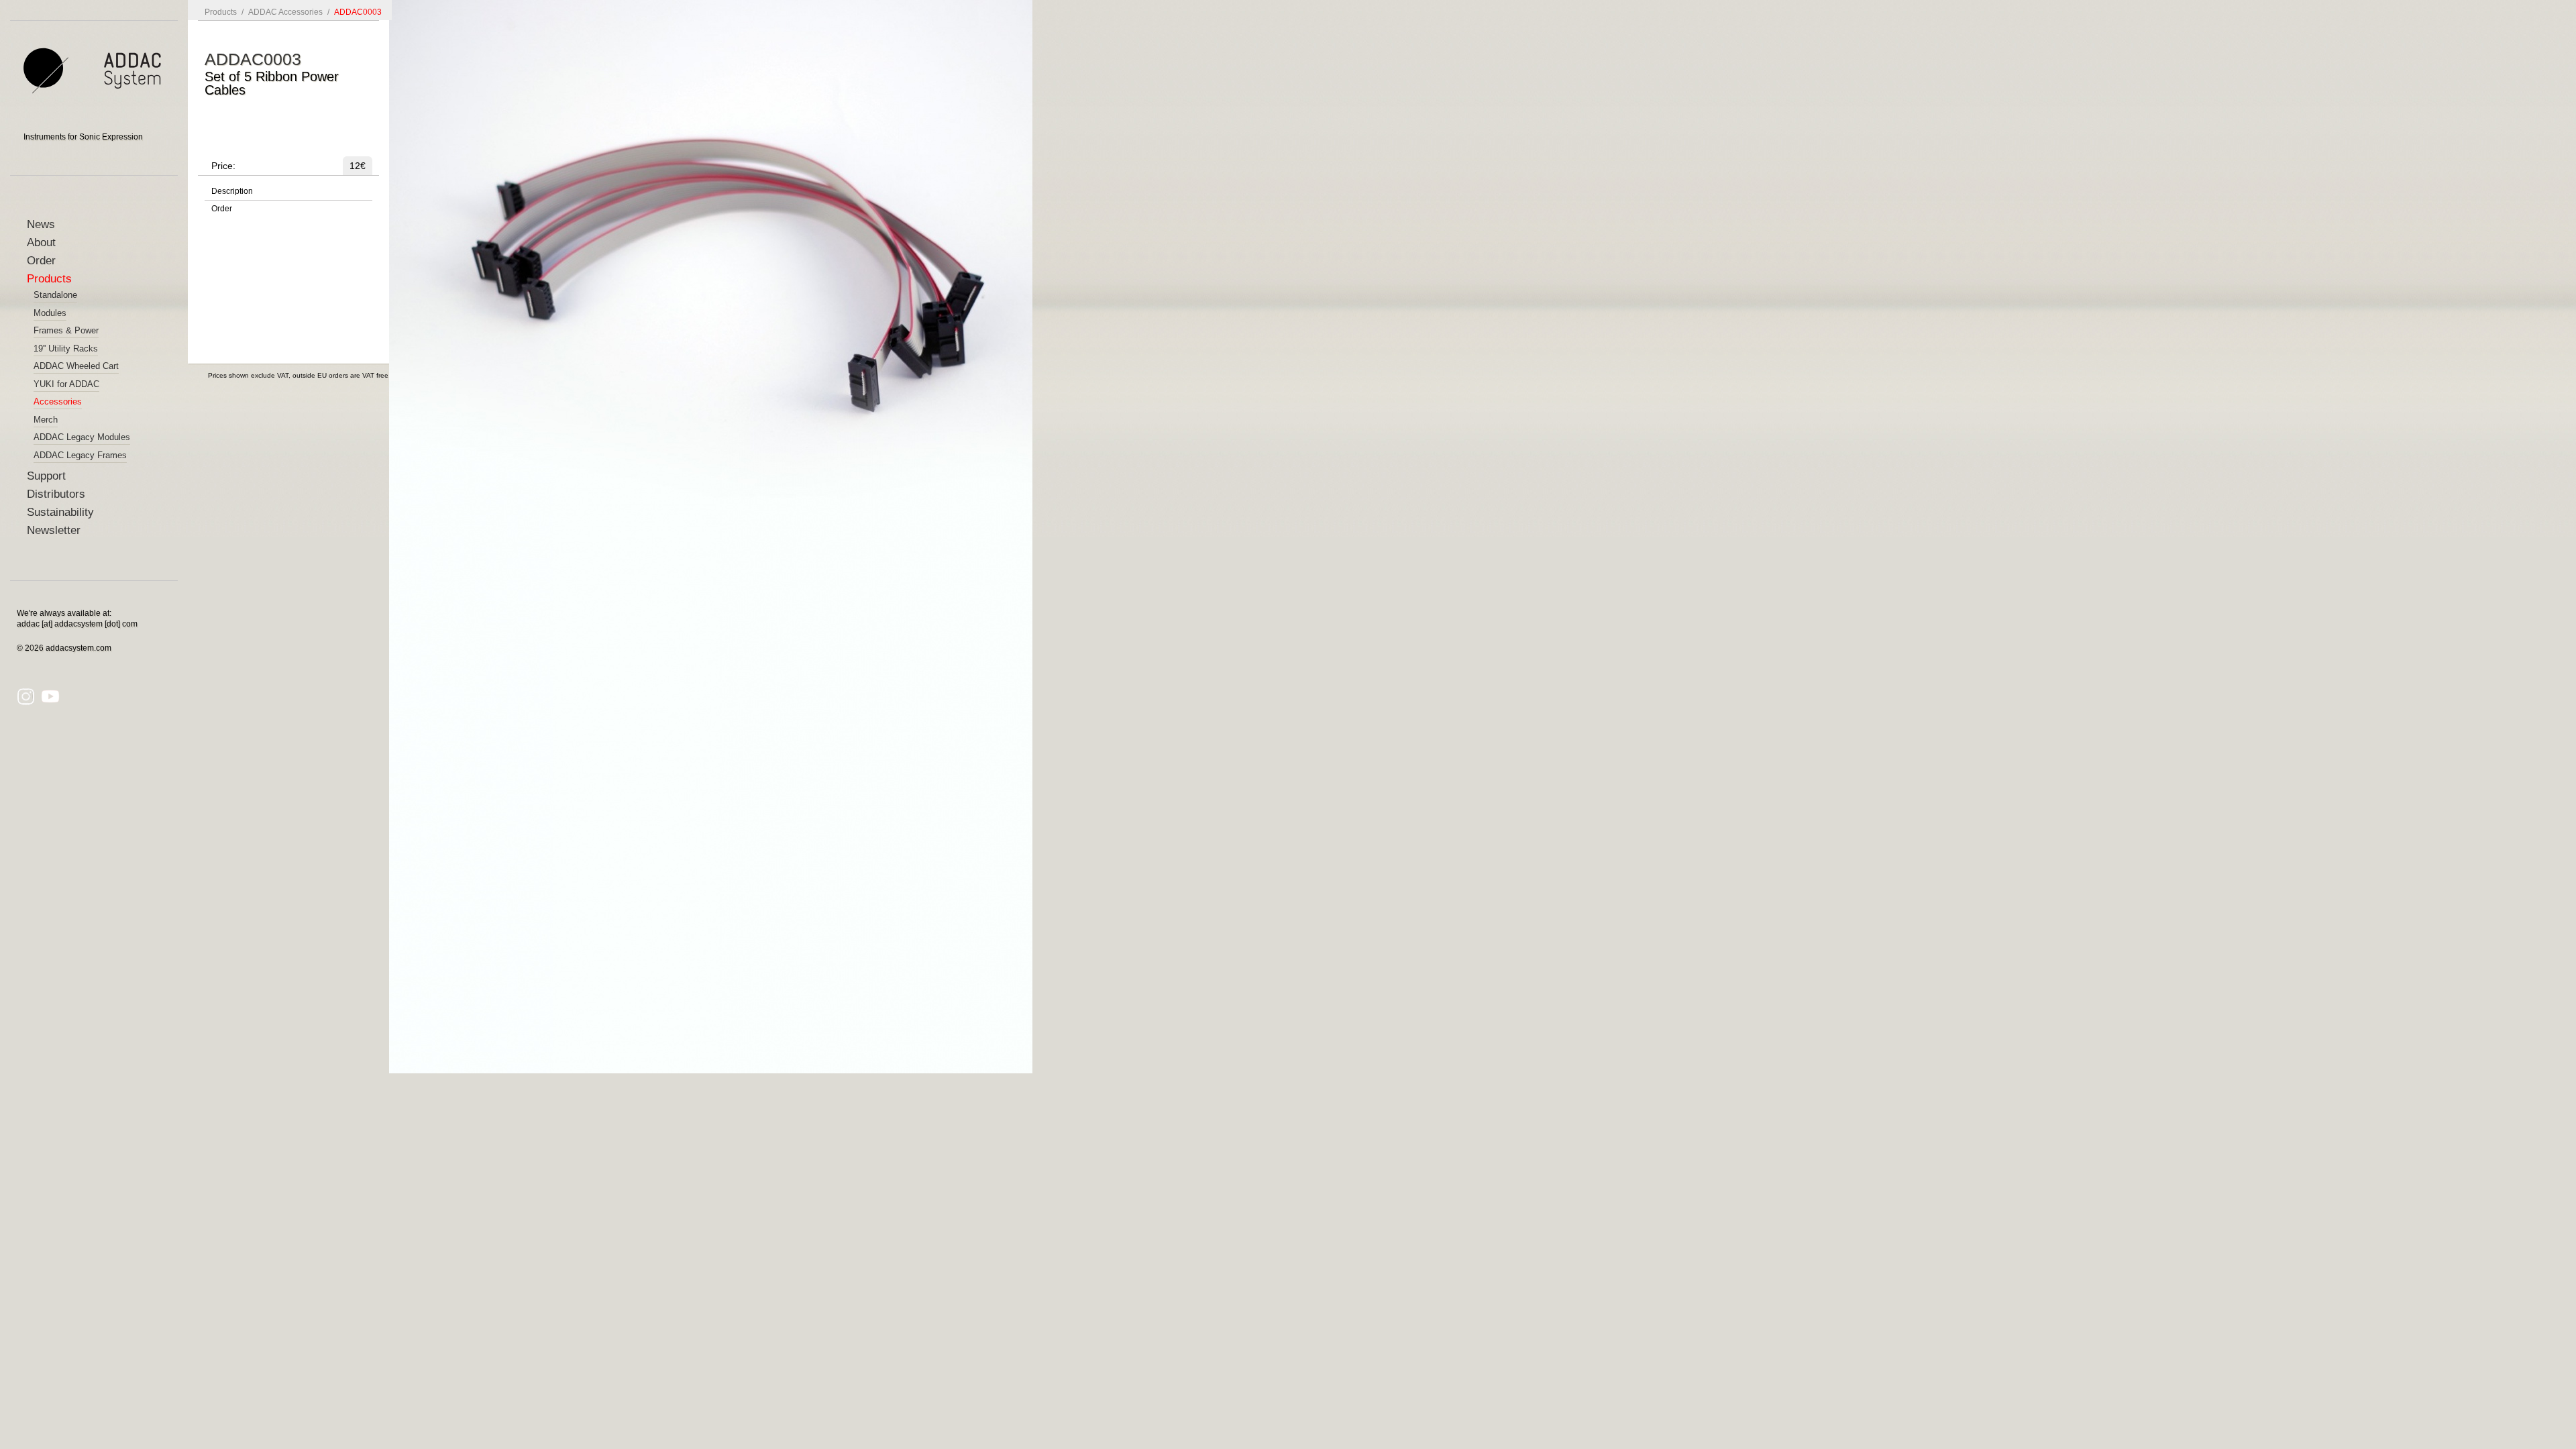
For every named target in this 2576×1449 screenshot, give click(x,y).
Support (46, 476)
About (41, 243)
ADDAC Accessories (285, 12)
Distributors (56, 494)
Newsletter (54, 530)
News (41, 224)
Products (49, 279)
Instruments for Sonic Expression (83, 137)
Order (41, 261)
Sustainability (60, 512)
